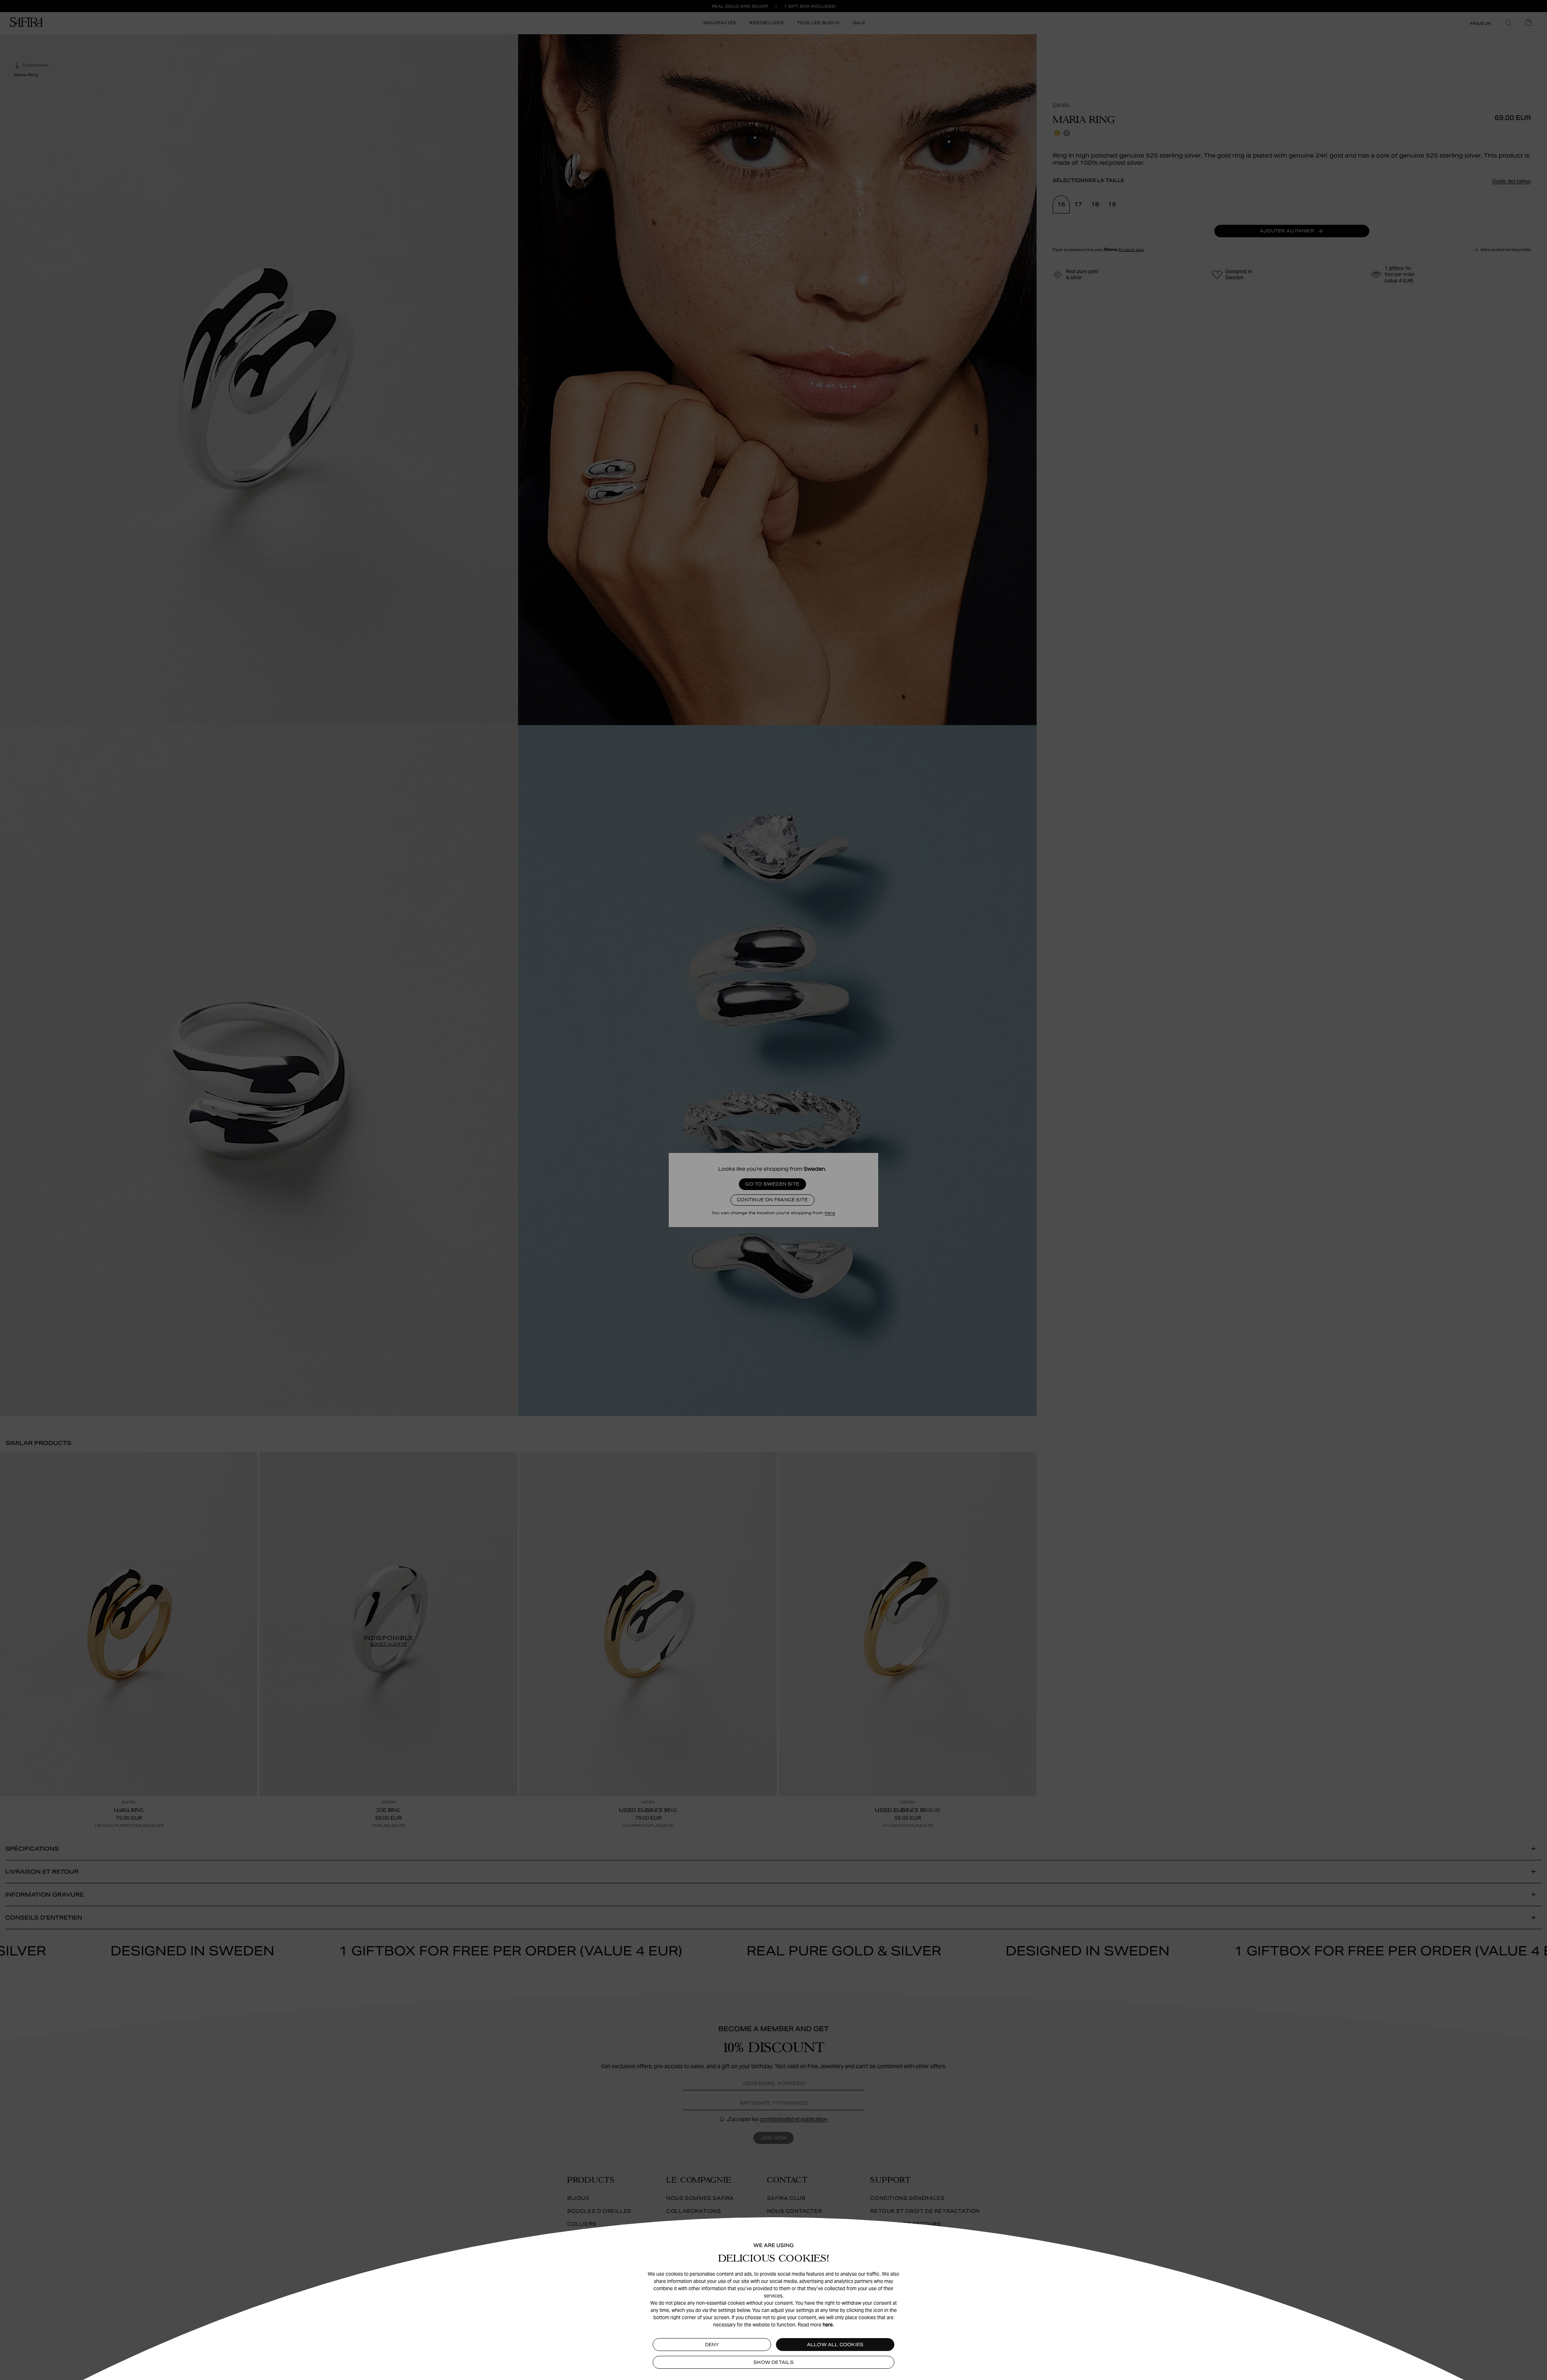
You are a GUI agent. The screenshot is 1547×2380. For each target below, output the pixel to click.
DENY (712, 2345)
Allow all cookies (835, 2345)
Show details (773, 2362)
